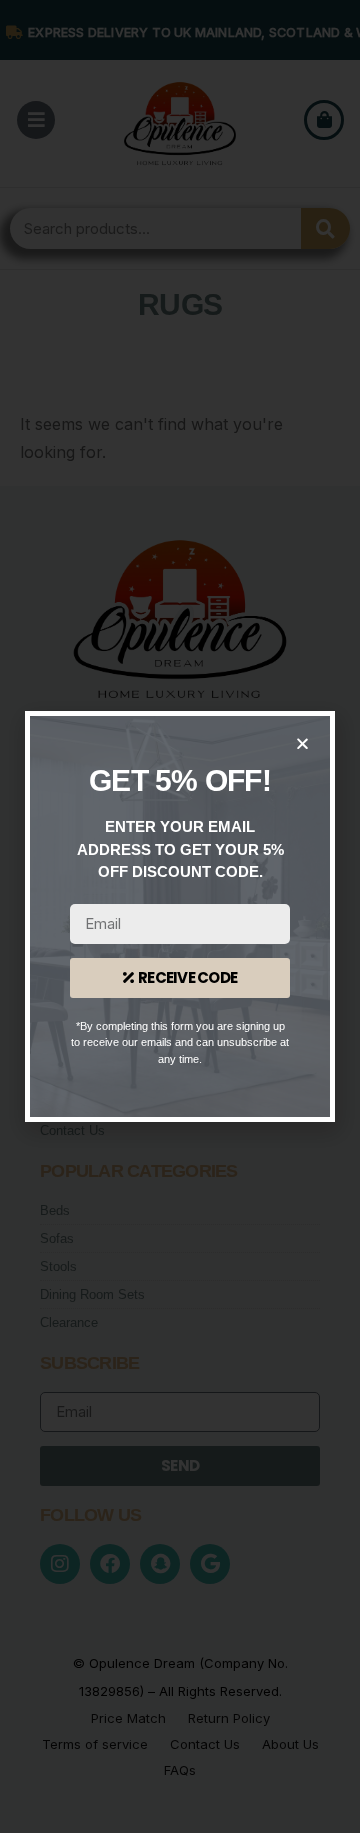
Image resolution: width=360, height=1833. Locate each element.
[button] (302, 743)
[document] (180, 916)
